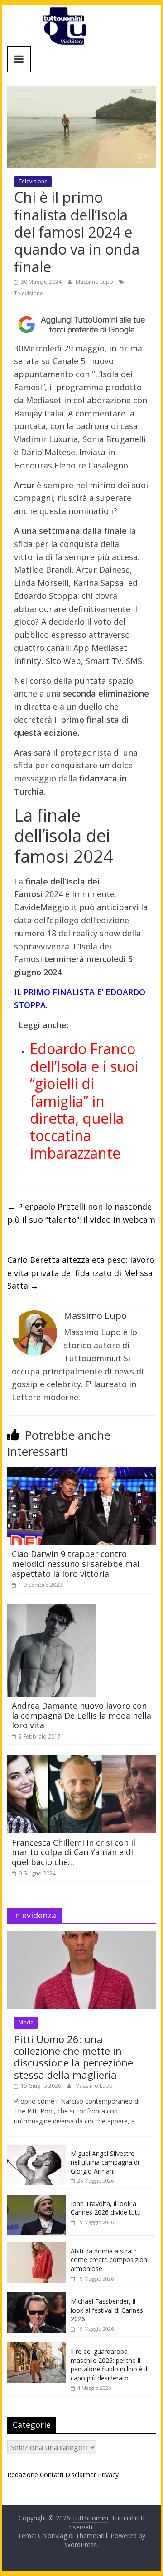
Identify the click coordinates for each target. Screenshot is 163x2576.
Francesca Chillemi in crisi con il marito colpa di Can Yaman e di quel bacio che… (74, 1852)
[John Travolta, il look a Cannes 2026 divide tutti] (37, 2200)
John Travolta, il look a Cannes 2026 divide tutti (106, 2208)
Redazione (23, 2475)
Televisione (33, 181)
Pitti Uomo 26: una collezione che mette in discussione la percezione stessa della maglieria (74, 2057)
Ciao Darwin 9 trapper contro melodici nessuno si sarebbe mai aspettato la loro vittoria (76, 1564)
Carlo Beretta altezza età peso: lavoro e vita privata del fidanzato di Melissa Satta (81, 1273)
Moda (26, 2022)
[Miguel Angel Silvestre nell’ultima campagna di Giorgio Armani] (37, 2149)
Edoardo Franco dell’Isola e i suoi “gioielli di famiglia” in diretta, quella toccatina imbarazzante (84, 1101)
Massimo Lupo (95, 282)
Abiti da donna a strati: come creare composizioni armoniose (110, 2260)
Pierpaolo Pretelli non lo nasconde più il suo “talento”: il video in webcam (81, 1213)
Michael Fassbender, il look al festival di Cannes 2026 (107, 2310)
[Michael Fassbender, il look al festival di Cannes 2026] (37, 2297)
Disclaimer (81, 2475)
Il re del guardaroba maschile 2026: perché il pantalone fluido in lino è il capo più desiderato (109, 2365)
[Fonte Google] (81, 325)
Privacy (108, 2475)
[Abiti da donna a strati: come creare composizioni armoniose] (37, 2247)
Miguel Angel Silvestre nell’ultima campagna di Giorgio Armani (105, 2162)
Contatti (52, 2475)
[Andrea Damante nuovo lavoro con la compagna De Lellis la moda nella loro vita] (51, 1609)
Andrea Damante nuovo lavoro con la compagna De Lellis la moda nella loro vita (81, 1715)
